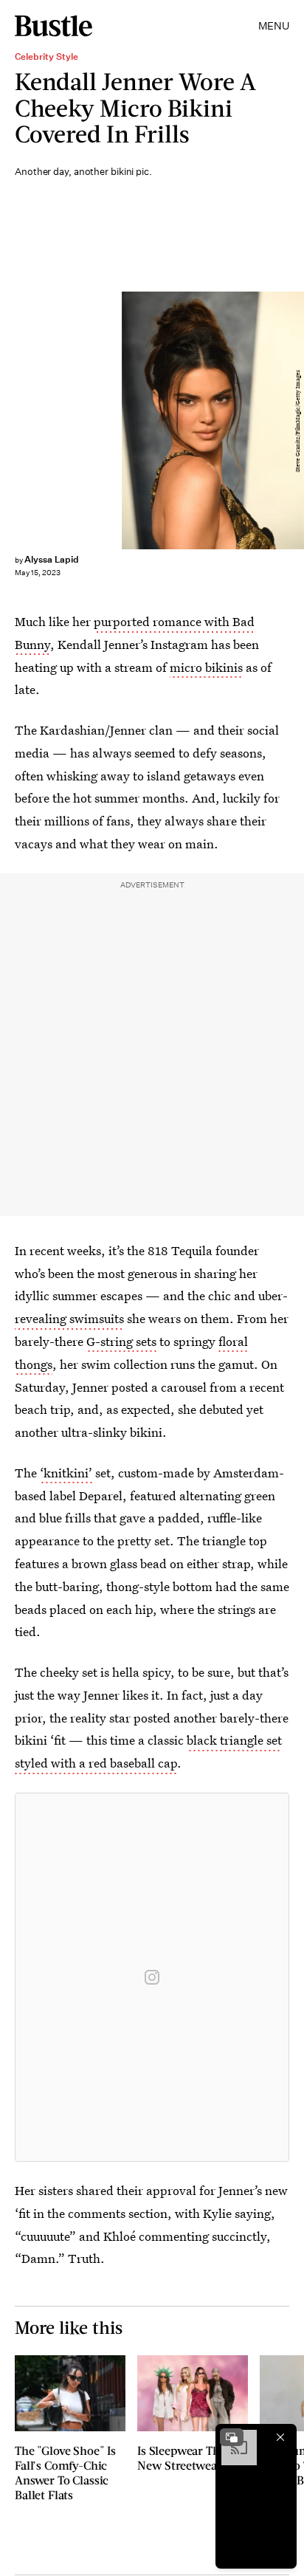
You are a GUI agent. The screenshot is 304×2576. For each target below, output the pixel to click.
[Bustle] (53, 26)
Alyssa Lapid (52, 559)
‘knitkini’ (66, 1473)
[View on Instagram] (152, 1977)
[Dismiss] (280, 2437)
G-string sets (121, 1341)
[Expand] (232, 2437)
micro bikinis (206, 667)
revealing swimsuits (69, 1318)
